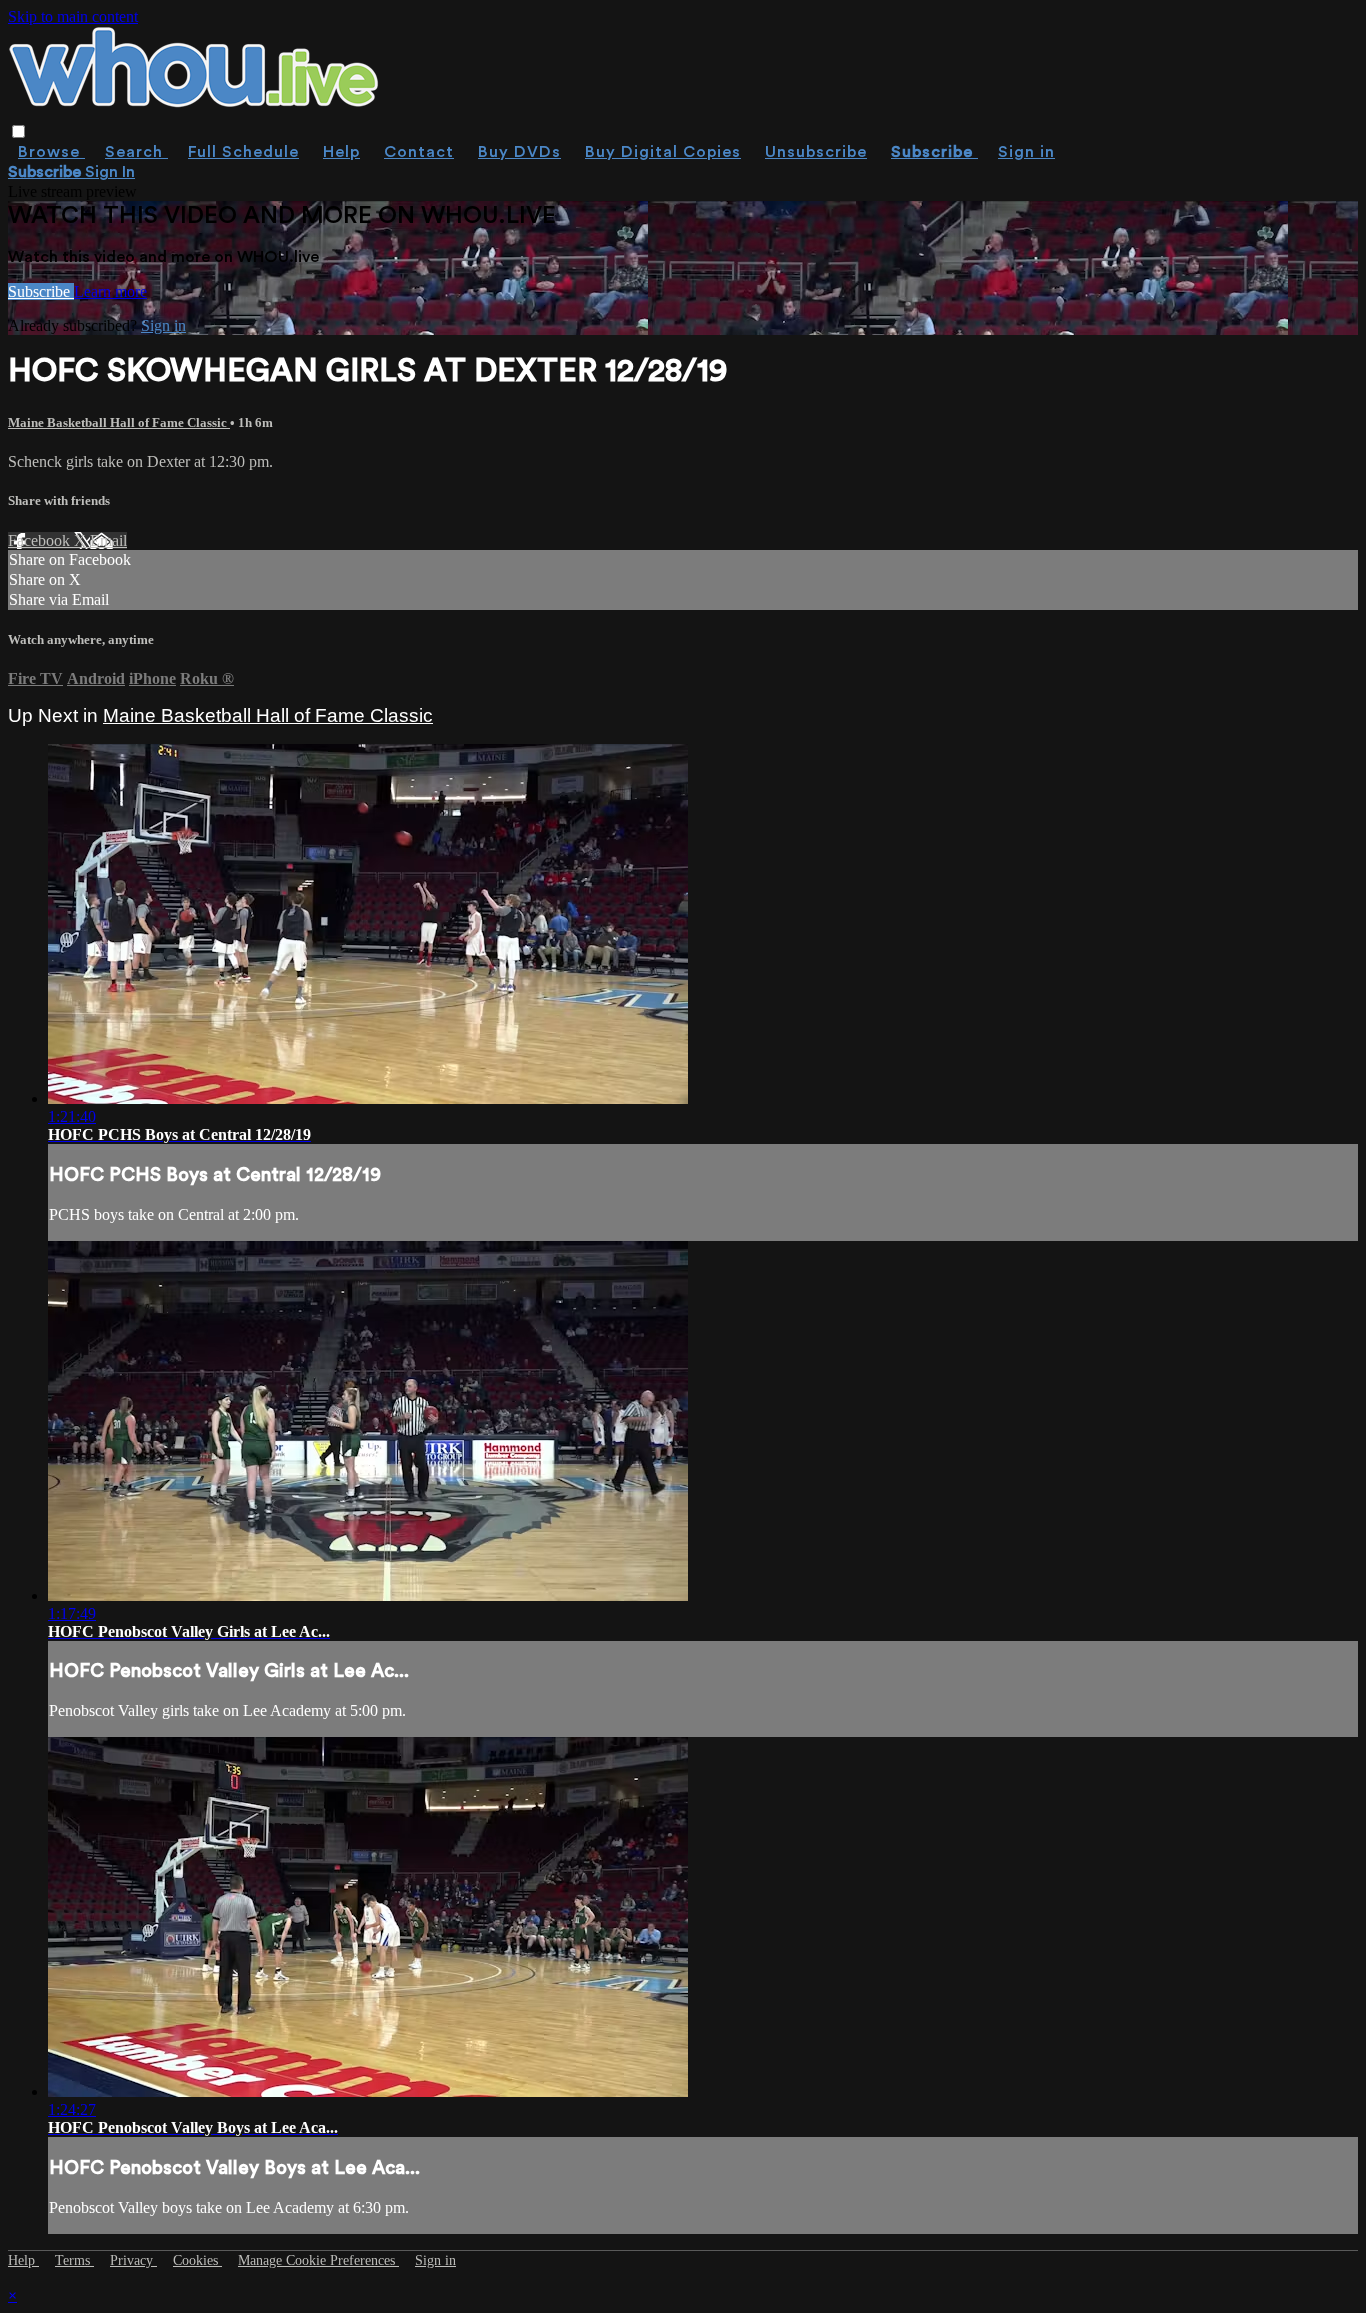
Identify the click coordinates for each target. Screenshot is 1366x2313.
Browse (51, 152)
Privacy (133, 2260)
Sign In (110, 172)
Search (136, 152)
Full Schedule (243, 152)
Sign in (1026, 152)
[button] (18, 131)
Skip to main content (73, 16)
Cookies (197, 2260)
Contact (419, 152)
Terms (74, 2260)
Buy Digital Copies (663, 152)
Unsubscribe (816, 152)
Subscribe (41, 291)
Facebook (41, 540)
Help (341, 152)
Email (108, 540)
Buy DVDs (519, 152)
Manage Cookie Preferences (318, 2260)
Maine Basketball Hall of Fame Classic (119, 422)
